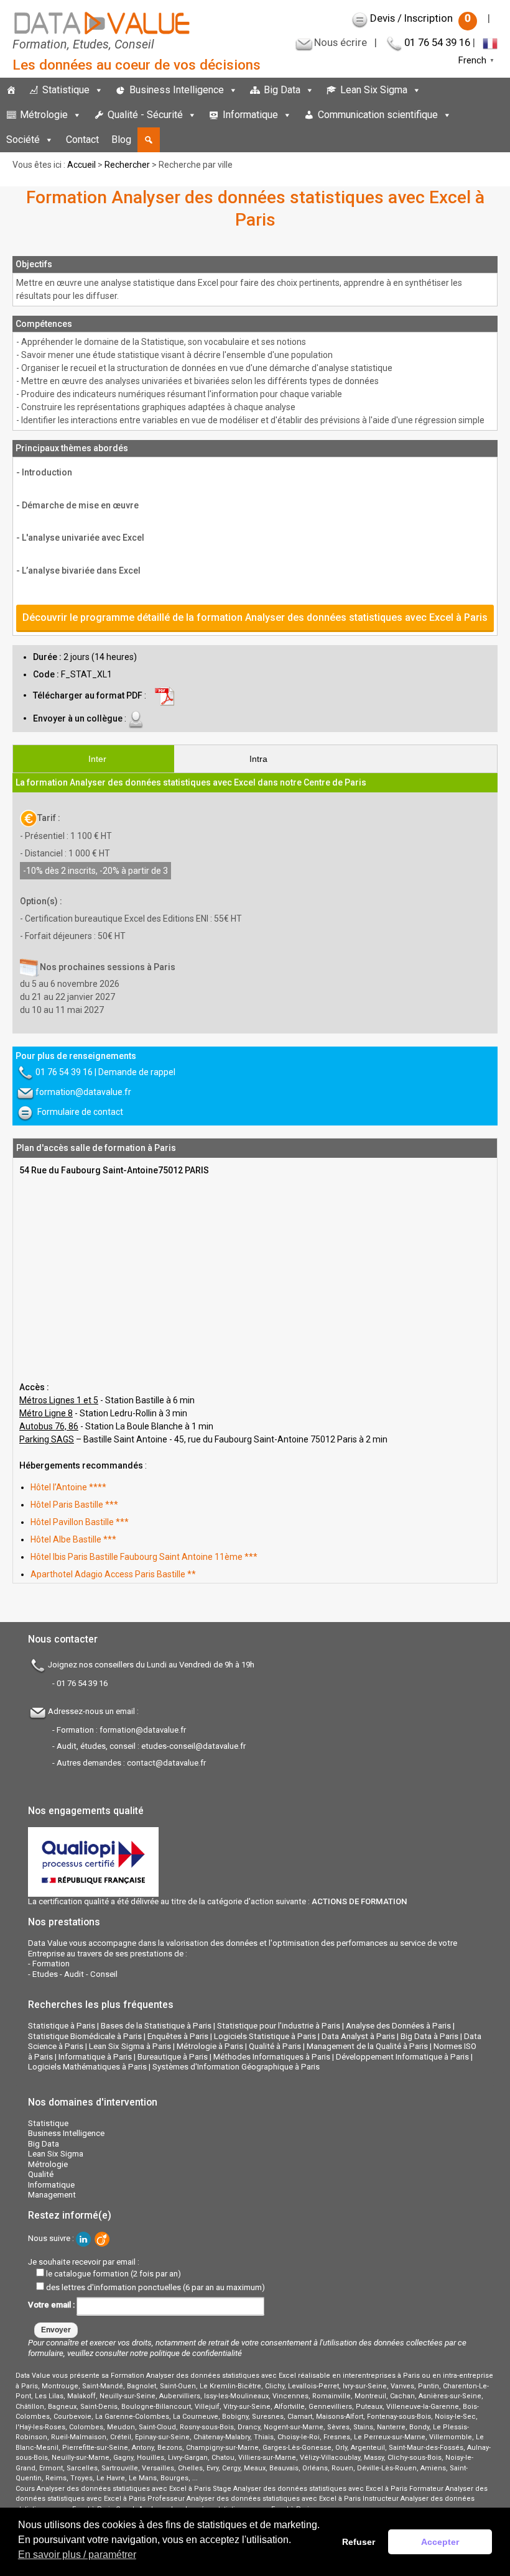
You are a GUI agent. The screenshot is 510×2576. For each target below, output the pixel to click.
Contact (82, 140)
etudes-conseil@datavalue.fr (193, 1746)
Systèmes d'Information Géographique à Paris (236, 2067)
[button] (149, 140)
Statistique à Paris (62, 2026)
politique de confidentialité (196, 2353)
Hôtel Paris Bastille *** (74, 1505)
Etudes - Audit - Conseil (75, 1974)
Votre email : (52, 2305)
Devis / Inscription (420, 18)
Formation (51, 1964)
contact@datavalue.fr (166, 1763)
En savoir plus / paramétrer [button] (77, 2555)
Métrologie (44, 115)
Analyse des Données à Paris (398, 2026)
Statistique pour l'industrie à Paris (279, 2026)
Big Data (282, 90)
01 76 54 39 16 (437, 42)
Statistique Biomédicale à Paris (85, 2036)
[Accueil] (11, 90)
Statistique (66, 90)
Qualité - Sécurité (145, 115)
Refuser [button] (359, 2542)
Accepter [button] (440, 2542)
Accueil (81, 165)
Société (23, 140)
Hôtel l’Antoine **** (68, 1487)
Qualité (41, 2174)
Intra (258, 759)
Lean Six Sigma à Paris (130, 2046)
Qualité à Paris (275, 2046)
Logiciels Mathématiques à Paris (87, 2067)
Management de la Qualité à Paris (367, 2046)
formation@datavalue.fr (83, 1092)
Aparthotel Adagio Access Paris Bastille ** (113, 1574)
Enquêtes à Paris (178, 2036)
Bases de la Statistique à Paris (156, 2026)
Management (52, 2195)
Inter (97, 759)
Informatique (250, 115)
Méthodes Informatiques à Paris (272, 2057)
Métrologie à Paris (210, 2046)
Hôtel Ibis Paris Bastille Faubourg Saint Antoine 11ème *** (144, 1557)
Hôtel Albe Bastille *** (73, 1539)
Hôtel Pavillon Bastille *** (80, 1522)
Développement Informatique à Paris (402, 2057)
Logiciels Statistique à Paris (265, 2036)
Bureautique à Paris (173, 2057)
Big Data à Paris (429, 2036)
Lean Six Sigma (374, 90)
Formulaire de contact (80, 1112)
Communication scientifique (378, 115)
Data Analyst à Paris (358, 2036)
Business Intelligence (177, 90)
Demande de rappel (137, 1072)
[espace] (464, 115)
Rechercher (127, 165)
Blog (121, 140)
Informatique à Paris (95, 2057)
